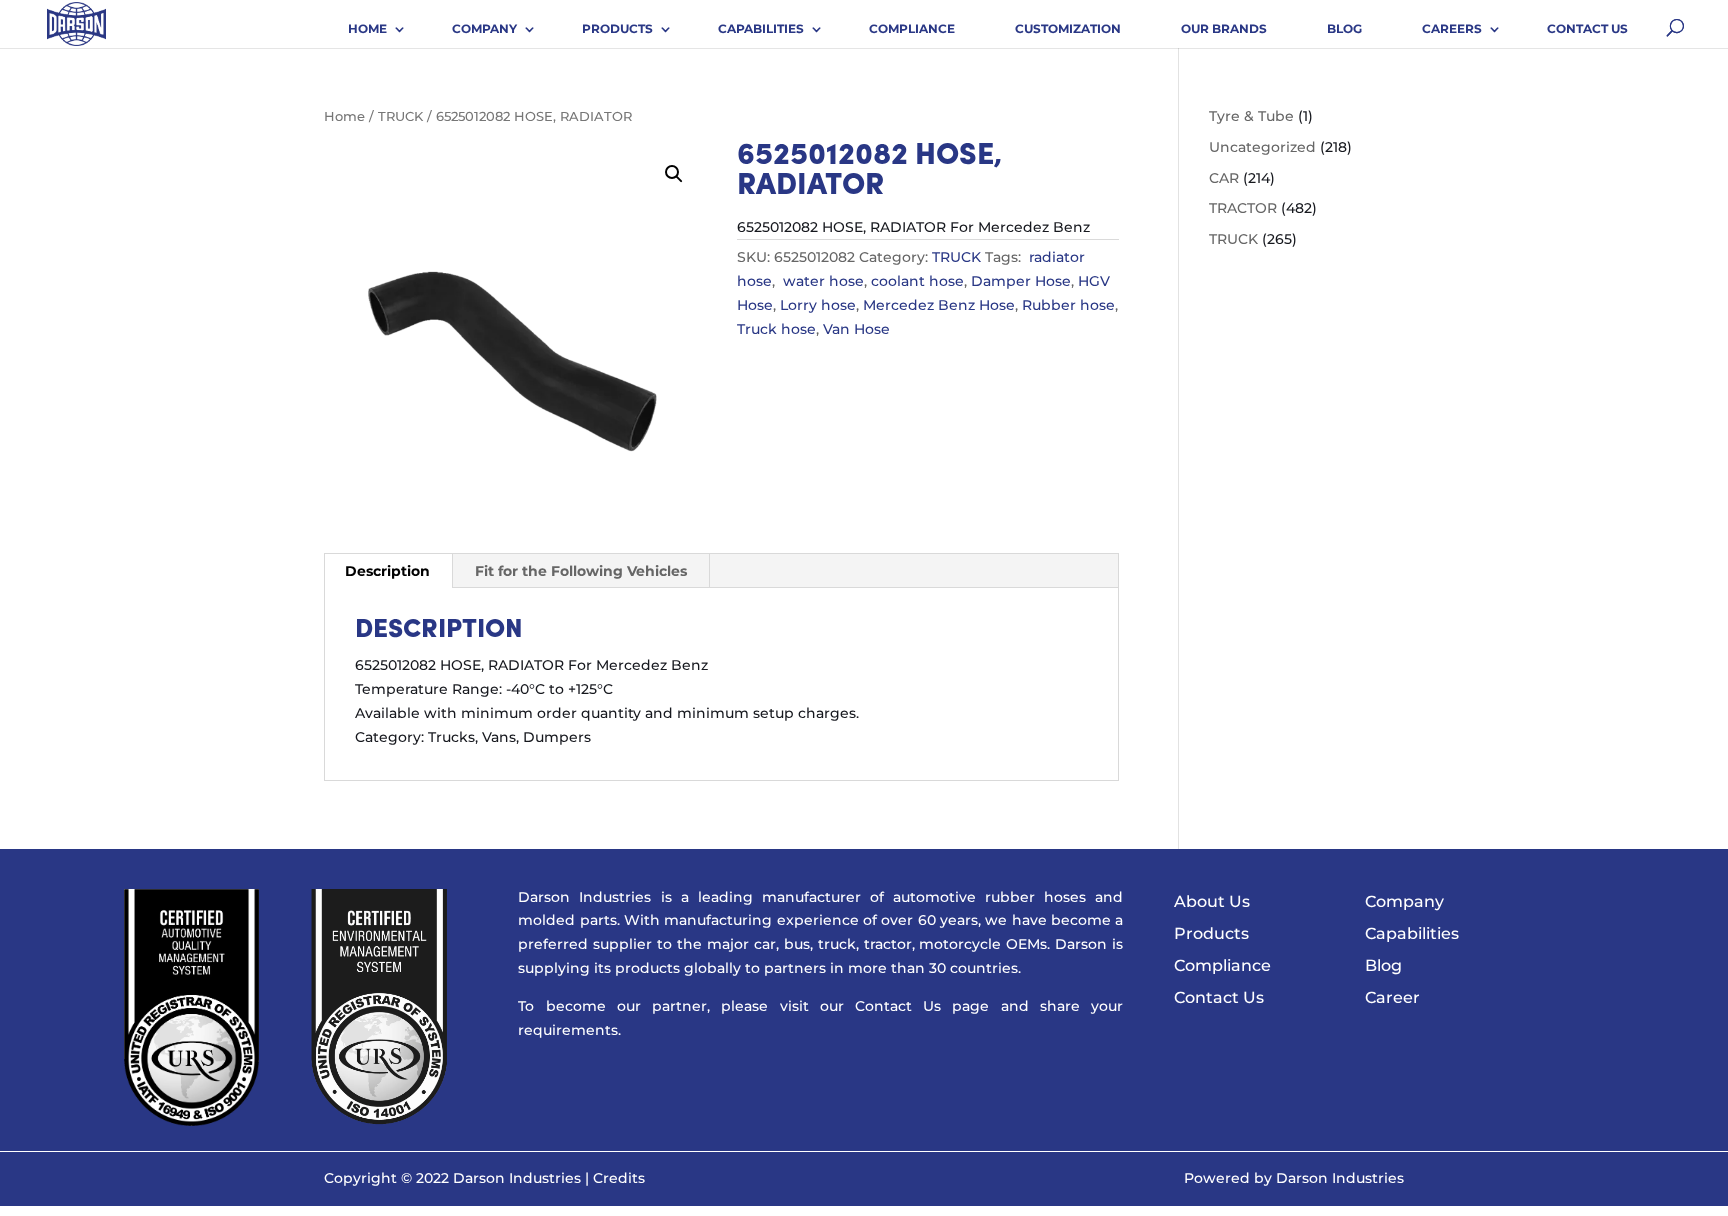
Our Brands (1224, 28)
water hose (821, 281)
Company (484, 28)
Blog (1344, 28)
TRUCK (400, 116)
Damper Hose (1021, 281)
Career (1392, 997)
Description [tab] (387, 571)
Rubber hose (1068, 305)
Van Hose (856, 329)
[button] (674, 174)
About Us (1212, 901)
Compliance (912, 28)
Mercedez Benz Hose (939, 305)
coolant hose (917, 281)
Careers (1452, 28)
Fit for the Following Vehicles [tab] (581, 571)
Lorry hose (818, 305)
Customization (1068, 28)
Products (617, 28)
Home (367, 28)
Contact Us (1587, 28)
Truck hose (776, 329)
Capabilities (761, 28)
